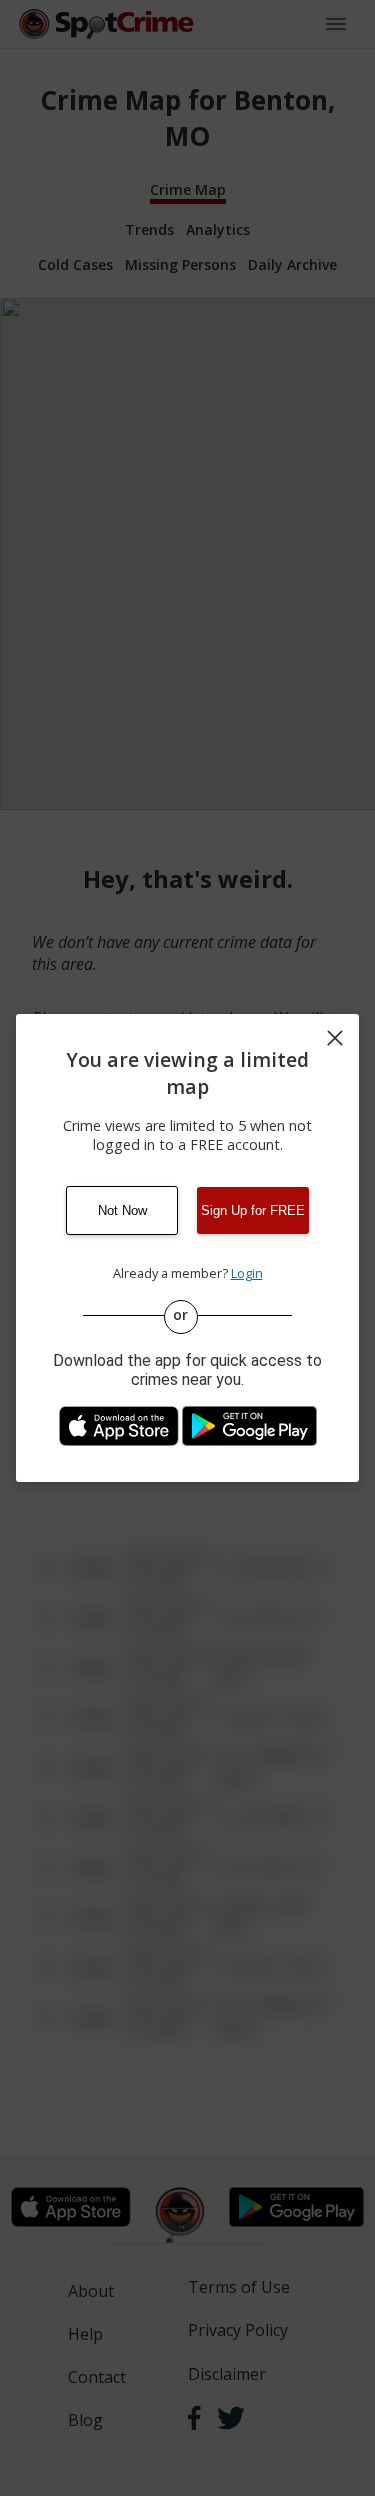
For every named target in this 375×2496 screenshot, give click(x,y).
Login (247, 1273)
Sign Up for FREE (253, 1210)
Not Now (122, 1210)
